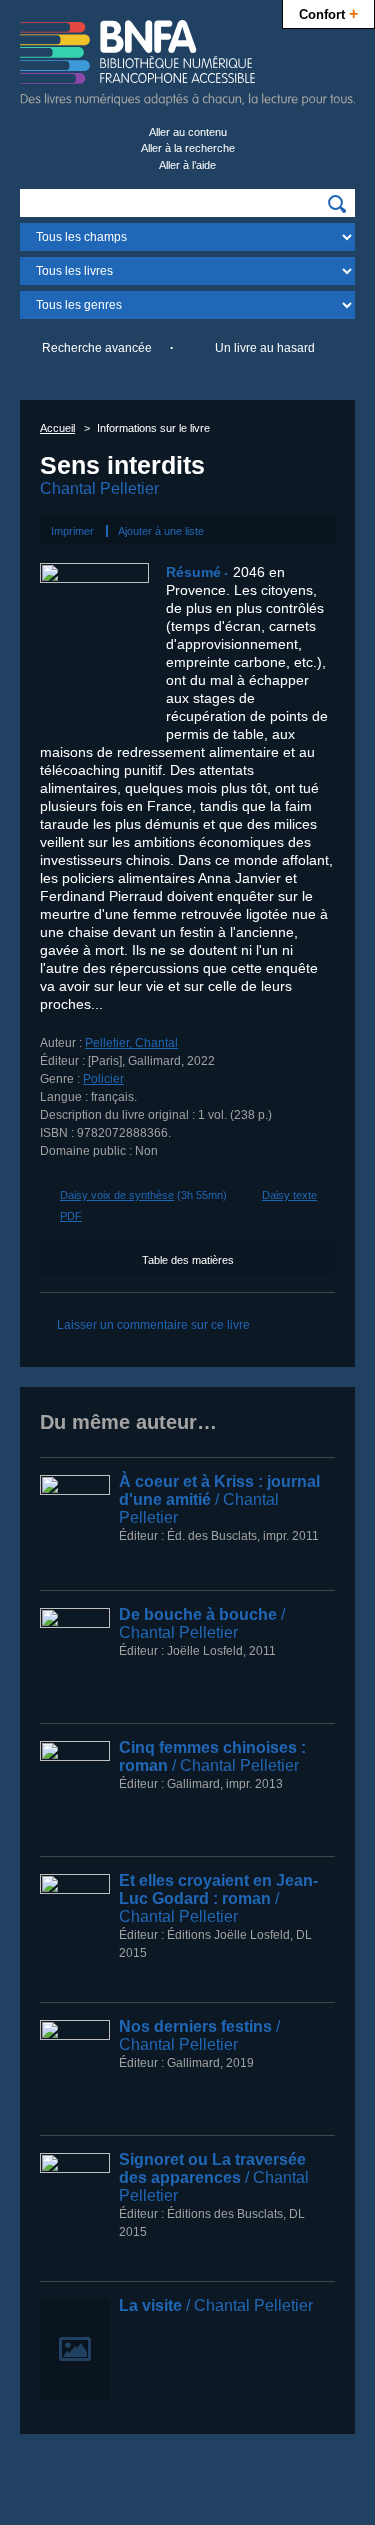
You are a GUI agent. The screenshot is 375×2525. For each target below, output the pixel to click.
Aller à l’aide (187, 165)
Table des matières (188, 1260)
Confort (328, 13)
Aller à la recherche (188, 148)
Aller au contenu (188, 132)
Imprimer (72, 531)
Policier (103, 1079)
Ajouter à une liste (161, 531)
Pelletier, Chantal (131, 1043)
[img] (337, 204)
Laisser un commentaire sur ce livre (153, 1325)
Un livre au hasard (265, 348)
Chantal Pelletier (99, 488)
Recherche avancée (97, 348)
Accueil (57, 428)
